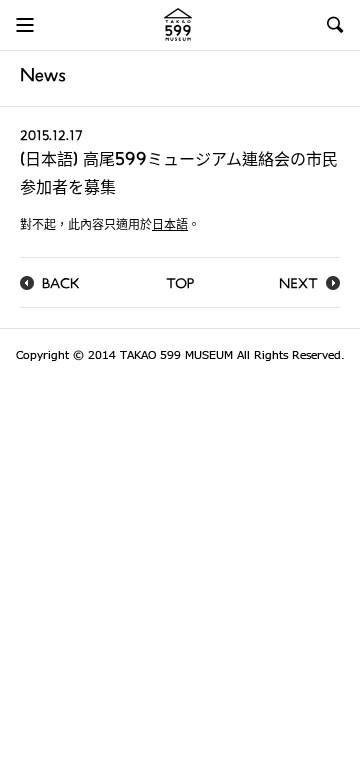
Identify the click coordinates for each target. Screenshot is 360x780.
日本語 (170, 226)
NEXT (298, 285)
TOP (180, 285)
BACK (61, 285)
